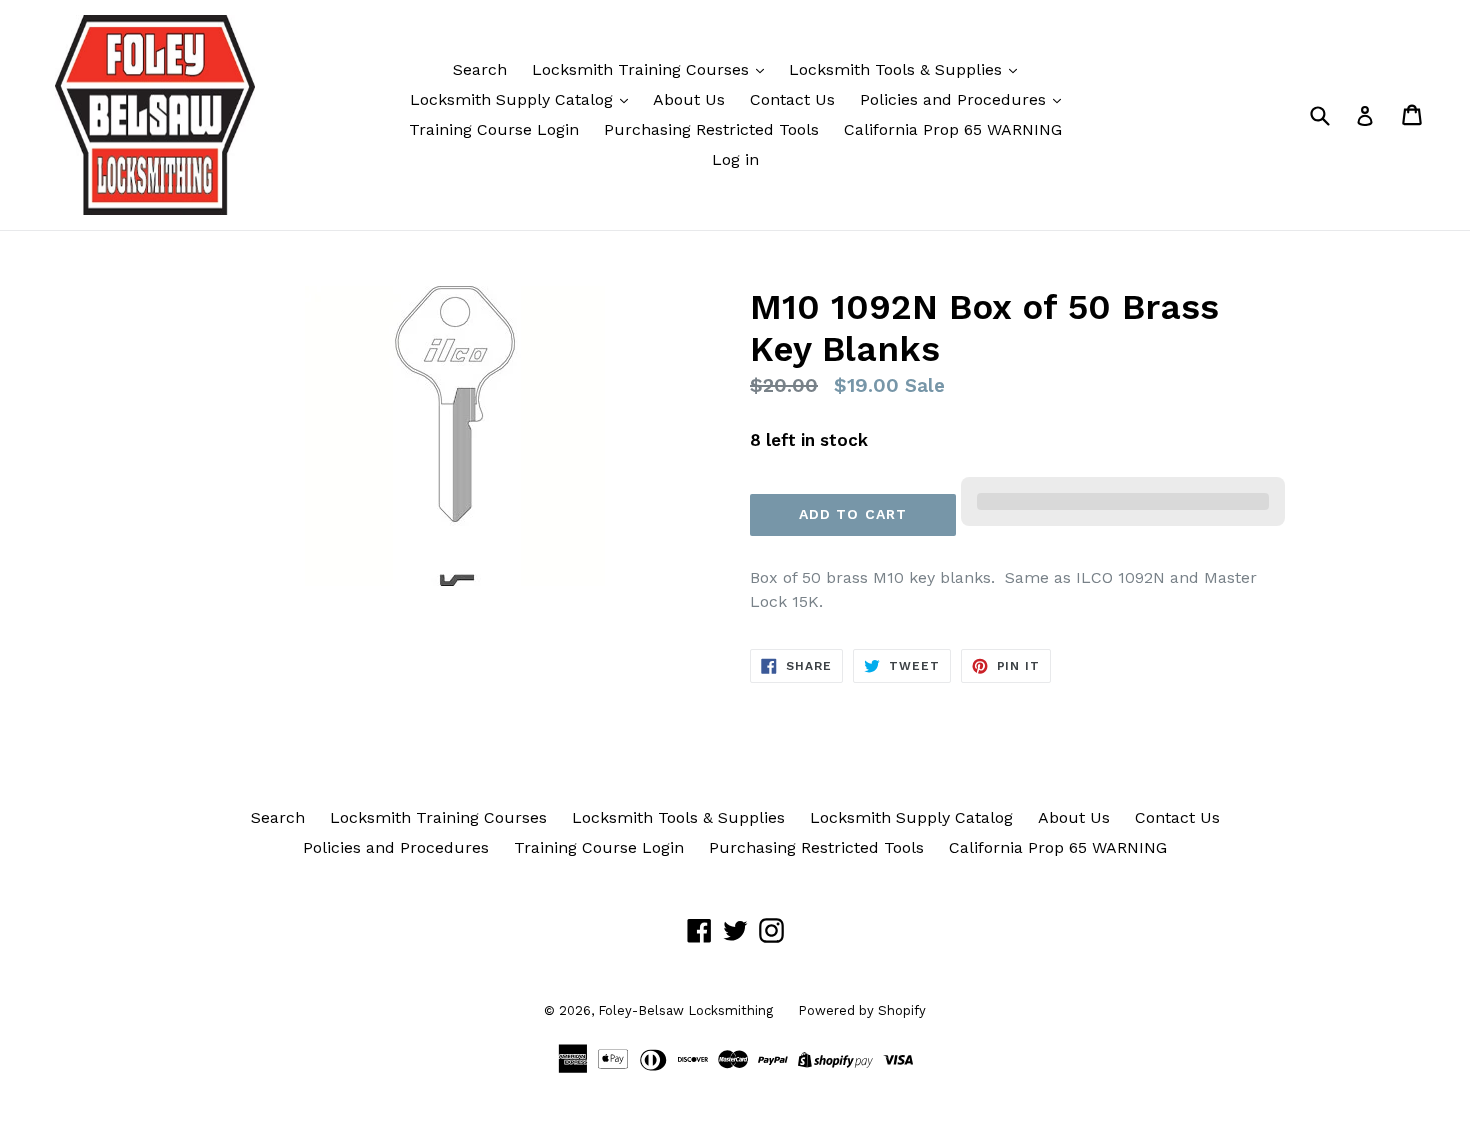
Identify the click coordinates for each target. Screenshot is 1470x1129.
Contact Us (792, 99)
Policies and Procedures (955, 99)
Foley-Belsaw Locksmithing (685, 1010)
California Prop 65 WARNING (953, 129)
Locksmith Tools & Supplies (898, 69)
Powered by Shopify (862, 1010)
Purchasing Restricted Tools (711, 129)
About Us (689, 99)
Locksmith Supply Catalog (514, 99)
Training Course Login (494, 129)
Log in (735, 159)
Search (480, 69)
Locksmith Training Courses (643, 69)
